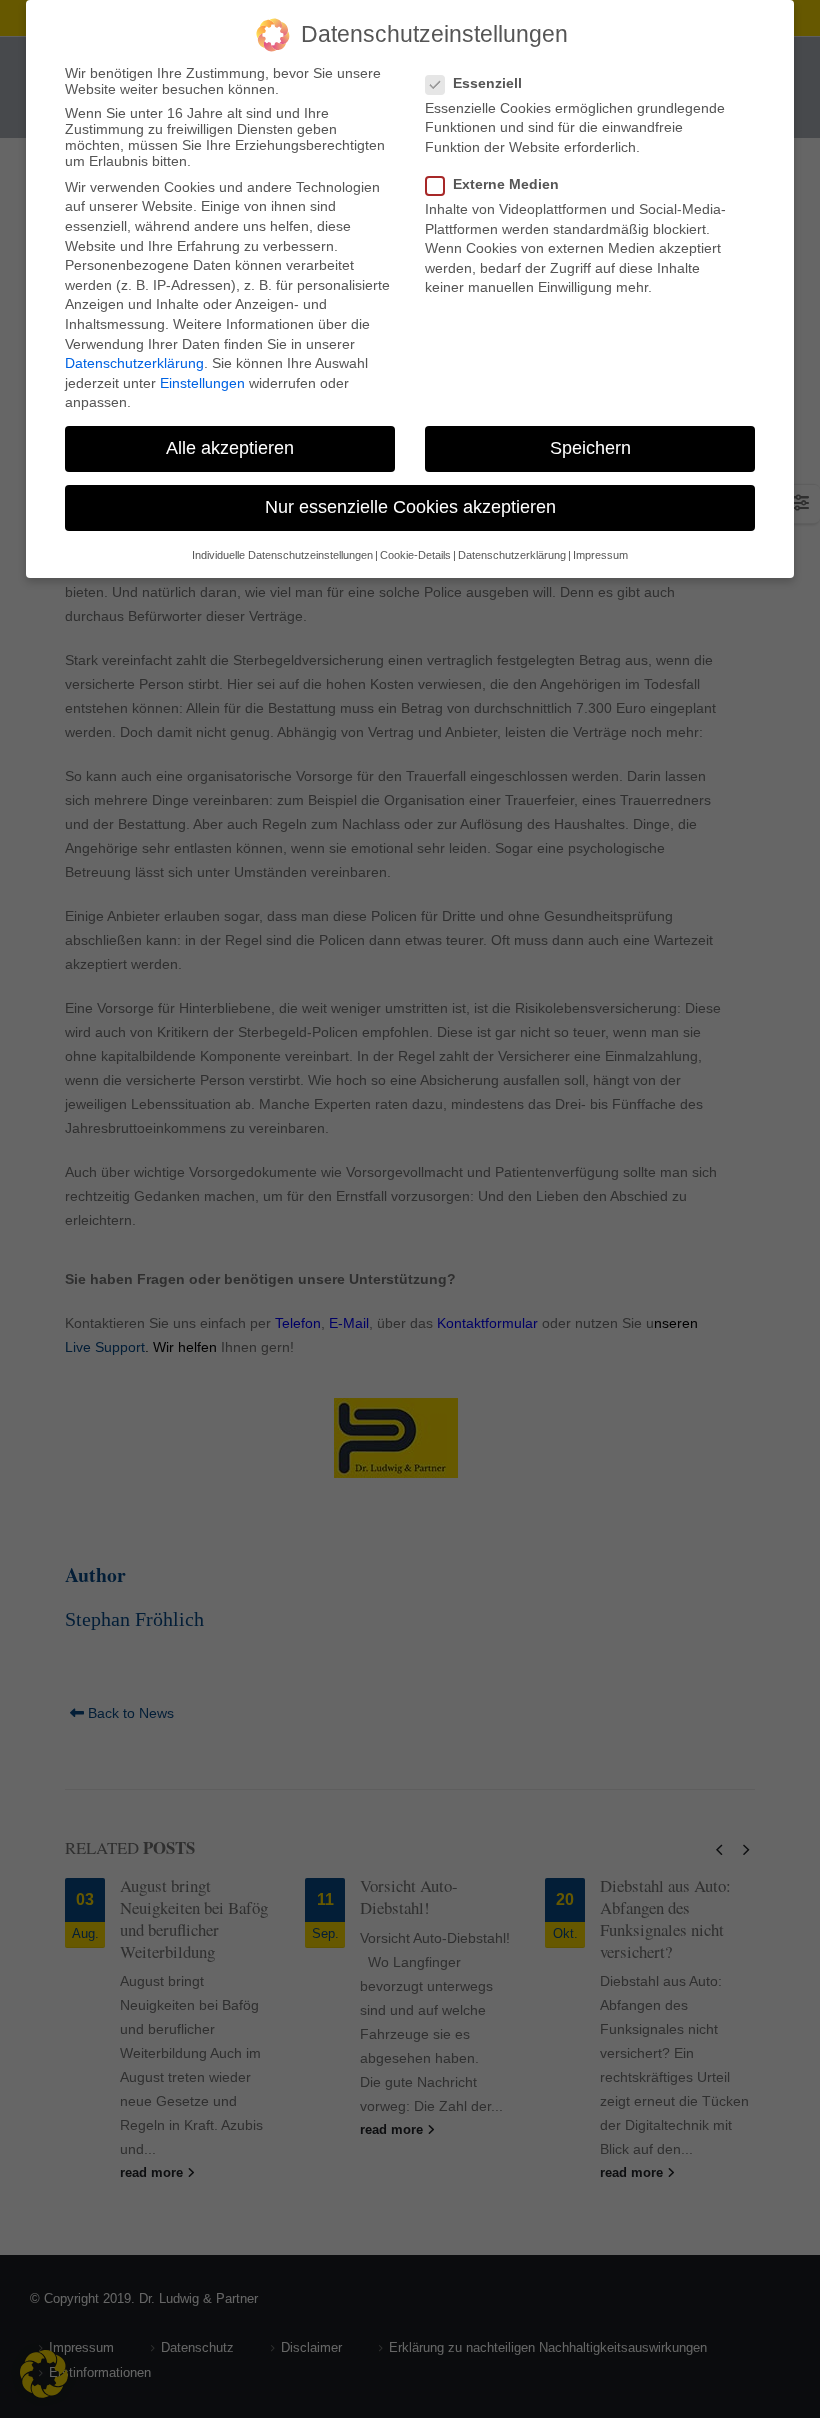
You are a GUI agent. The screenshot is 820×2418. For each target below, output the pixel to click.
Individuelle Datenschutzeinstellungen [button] (282, 555)
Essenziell (487, 83)
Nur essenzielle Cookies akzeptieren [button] (410, 507)
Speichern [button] (590, 448)
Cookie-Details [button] (415, 555)
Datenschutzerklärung (134, 363)
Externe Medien (506, 184)
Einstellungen (202, 383)
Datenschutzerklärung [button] (512, 555)
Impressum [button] (600, 555)
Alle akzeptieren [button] (230, 448)
